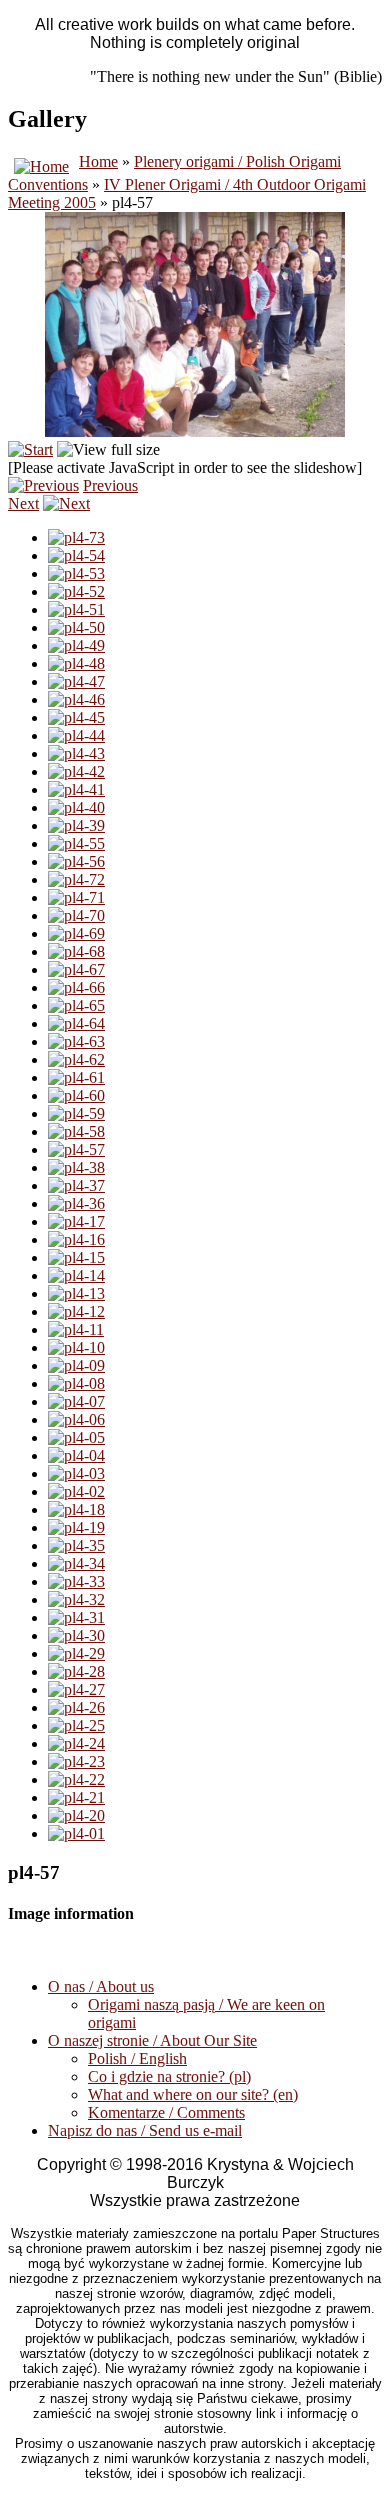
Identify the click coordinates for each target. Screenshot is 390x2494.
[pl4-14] (76, 1275)
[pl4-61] (76, 1077)
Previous (110, 485)
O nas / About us (101, 1986)
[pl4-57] (76, 1149)
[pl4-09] (76, 1365)
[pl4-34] (76, 1563)
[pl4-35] (76, 1545)
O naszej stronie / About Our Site (152, 2040)
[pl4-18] (76, 1509)
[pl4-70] (76, 915)
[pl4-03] (76, 1473)
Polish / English (137, 2058)
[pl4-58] (76, 1131)
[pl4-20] (76, 1815)
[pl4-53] (76, 573)
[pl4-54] (76, 555)
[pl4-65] (76, 1005)
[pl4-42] (76, 771)
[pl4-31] (76, 1617)
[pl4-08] (76, 1383)
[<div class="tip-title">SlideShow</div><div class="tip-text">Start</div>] (30, 449)
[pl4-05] (76, 1437)
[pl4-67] (76, 969)
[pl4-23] (76, 1761)
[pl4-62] (76, 1059)
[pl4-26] (76, 1707)
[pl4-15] (76, 1257)
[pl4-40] (76, 807)
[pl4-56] (76, 861)
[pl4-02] (76, 1491)
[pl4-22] (76, 1779)
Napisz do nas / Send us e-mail (145, 2130)
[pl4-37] (76, 1185)
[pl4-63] (76, 1041)
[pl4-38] (76, 1167)
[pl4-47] (76, 681)
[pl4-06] (76, 1419)
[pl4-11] (76, 1329)
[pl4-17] (76, 1221)
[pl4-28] (76, 1671)
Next (23, 503)
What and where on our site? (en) (193, 2094)
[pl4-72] (76, 879)
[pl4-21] (76, 1797)
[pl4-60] (76, 1095)
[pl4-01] (76, 1833)
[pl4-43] (76, 753)
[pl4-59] (76, 1113)
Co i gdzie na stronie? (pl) (169, 2076)
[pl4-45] (76, 717)
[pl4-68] (76, 951)
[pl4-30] (76, 1635)
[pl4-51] (76, 609)
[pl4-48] (76, 663)
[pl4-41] (76, 789)
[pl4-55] (76, 843)
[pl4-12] (76, 1311)
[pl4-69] (76, 933)
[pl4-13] (76, 1293)
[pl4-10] (76, 1347)
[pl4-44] (76, 735)
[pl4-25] (76, 1725)
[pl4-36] (76, 1203)
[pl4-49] (76, 645)
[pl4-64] (76, 1023)
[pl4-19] (76, 1527)
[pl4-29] (76, 1653)
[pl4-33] (76, 1581)
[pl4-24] (76, 1743)
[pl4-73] (76, 537)
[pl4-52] (76, 591)
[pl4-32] (76, 1599)
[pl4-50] (76, 627)
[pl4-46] (76, 699)
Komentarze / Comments (166, 2112)
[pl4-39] (76, 825)
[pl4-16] (76, 1239)
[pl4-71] (76, 897)
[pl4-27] (76, 1689)
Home (98, 161)
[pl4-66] (76, 987)
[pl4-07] (76, 1401)
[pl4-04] (76, 1455)
